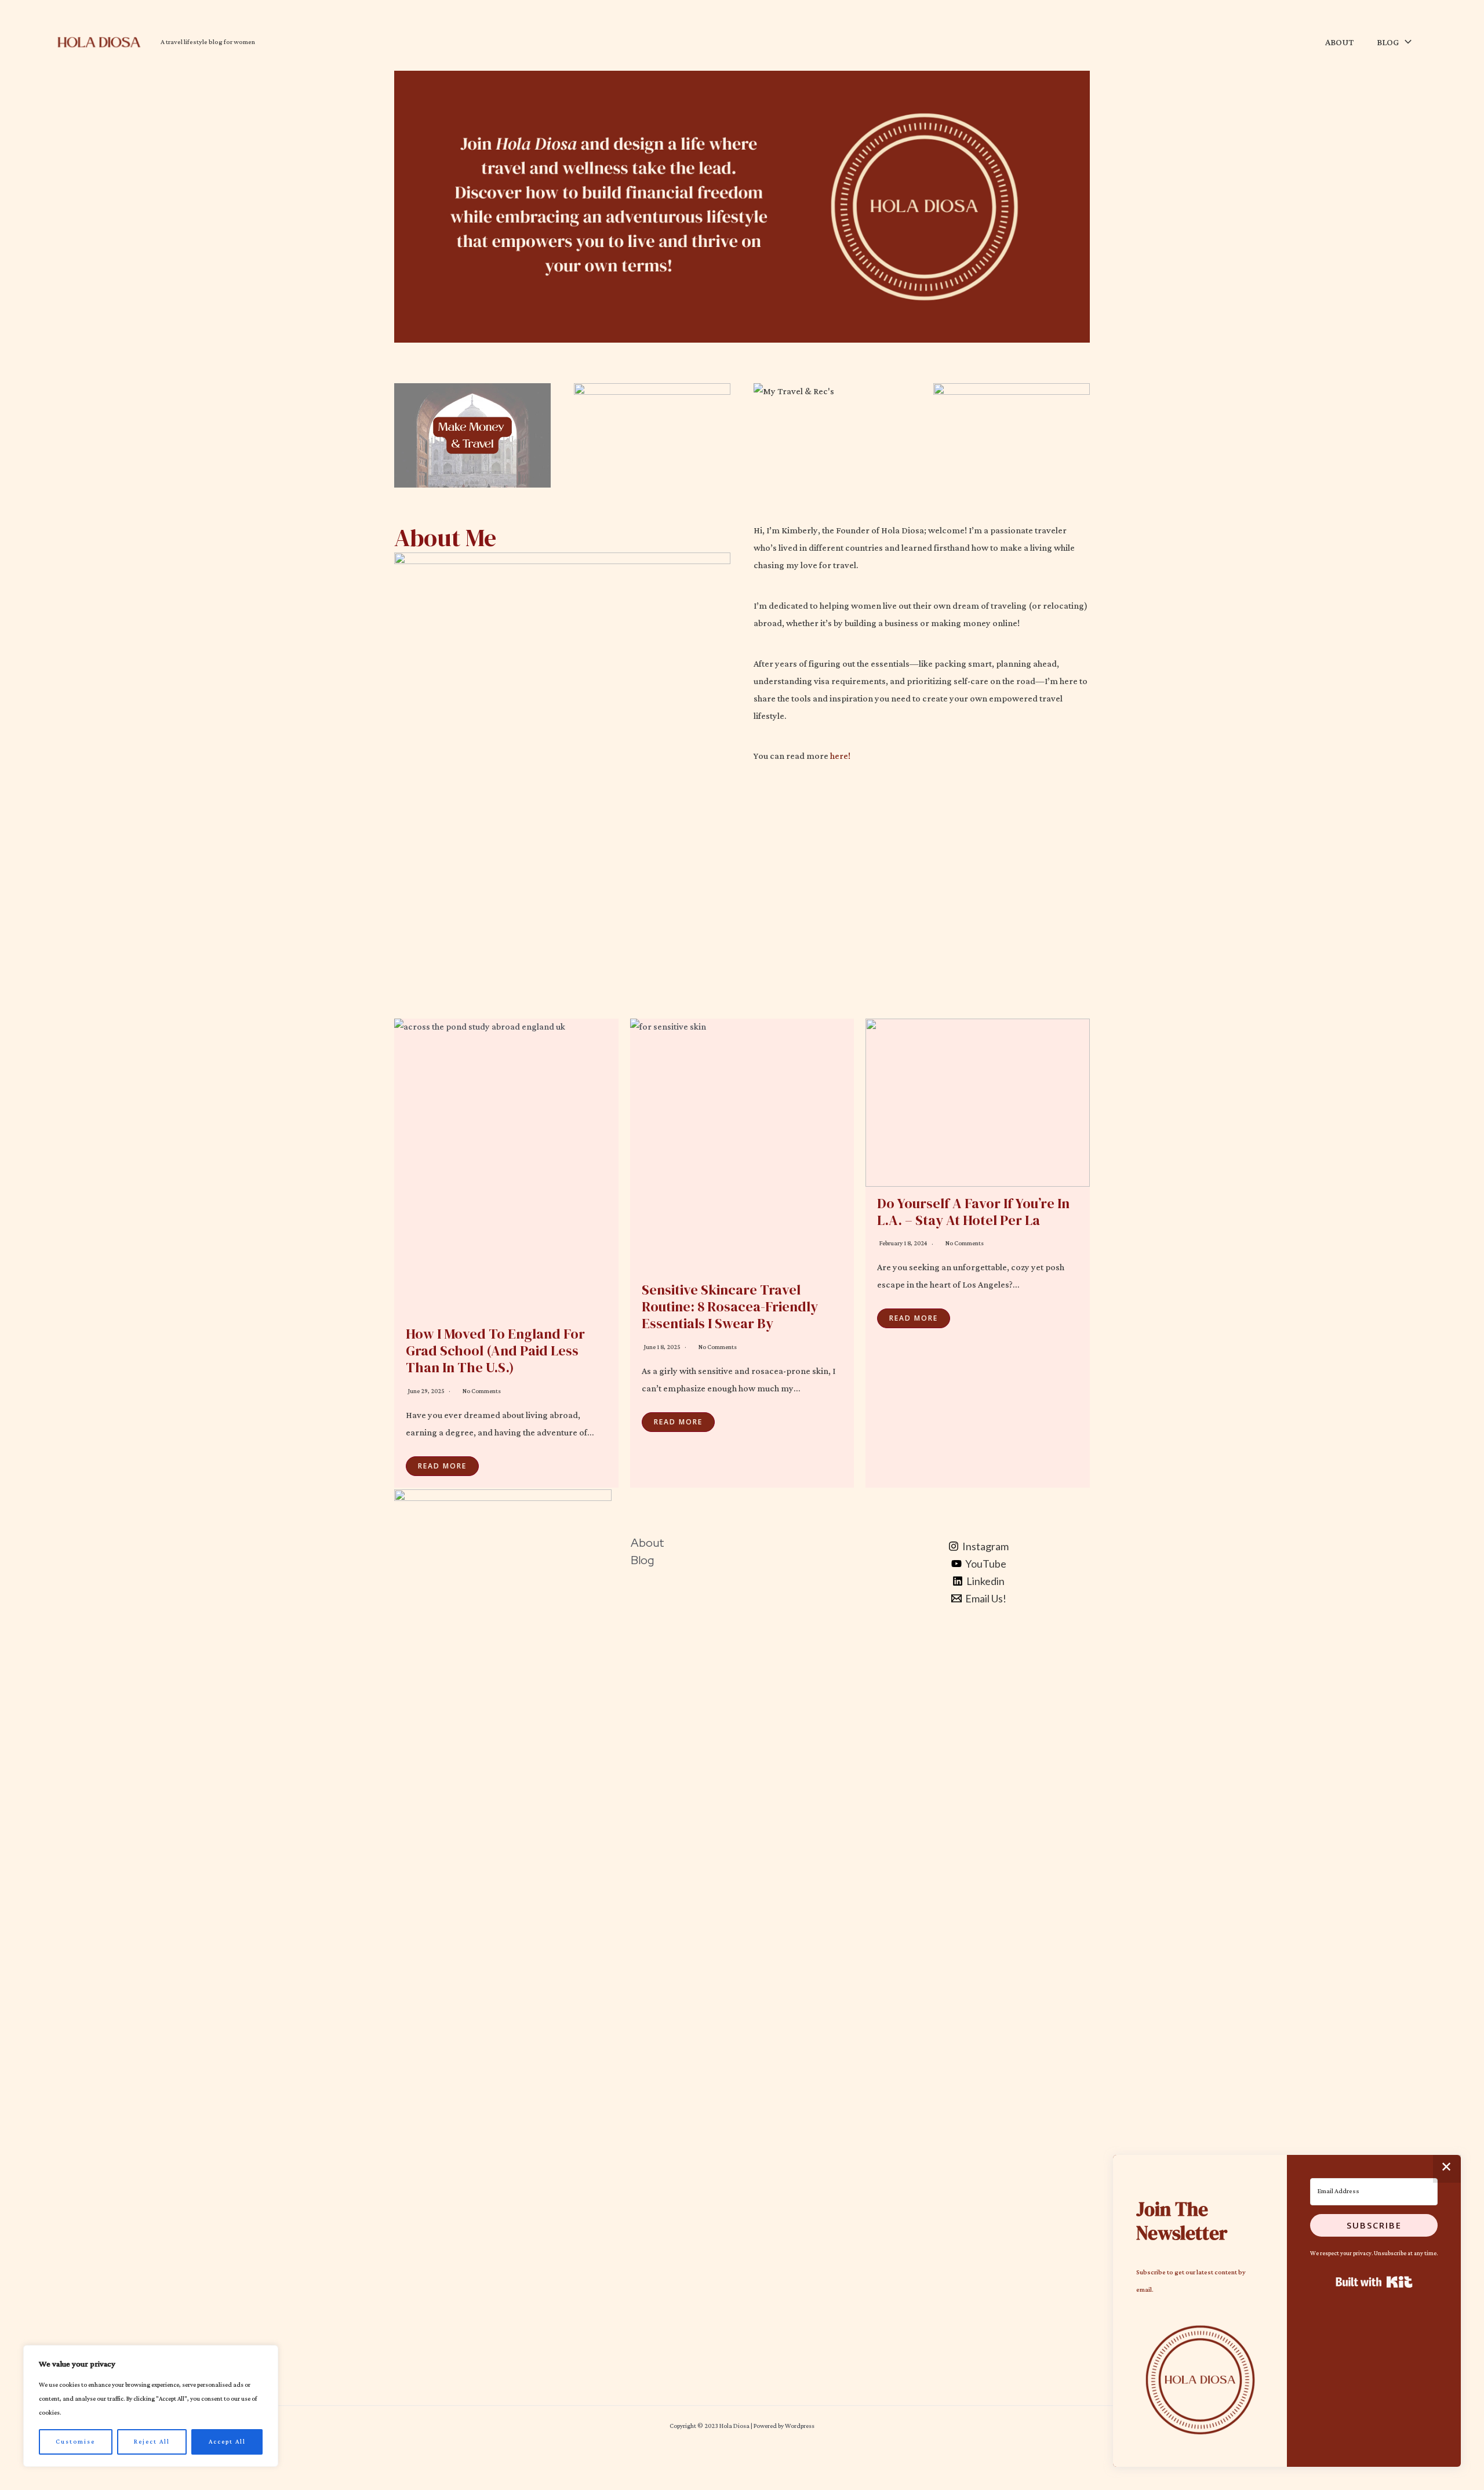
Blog (642, 1560)
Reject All (152, 2442)
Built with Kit (1374, 2282)
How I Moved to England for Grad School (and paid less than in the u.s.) (495, 1351)
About (648, 1543)
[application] (1405, 43)
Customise (75, 2442)
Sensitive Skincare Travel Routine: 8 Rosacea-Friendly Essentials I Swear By (730, 1306)
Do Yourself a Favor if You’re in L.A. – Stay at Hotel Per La (973, 1212)
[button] (1200, 2380)
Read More (442, 1466)
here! (840, 756)
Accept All (227, 2442)
